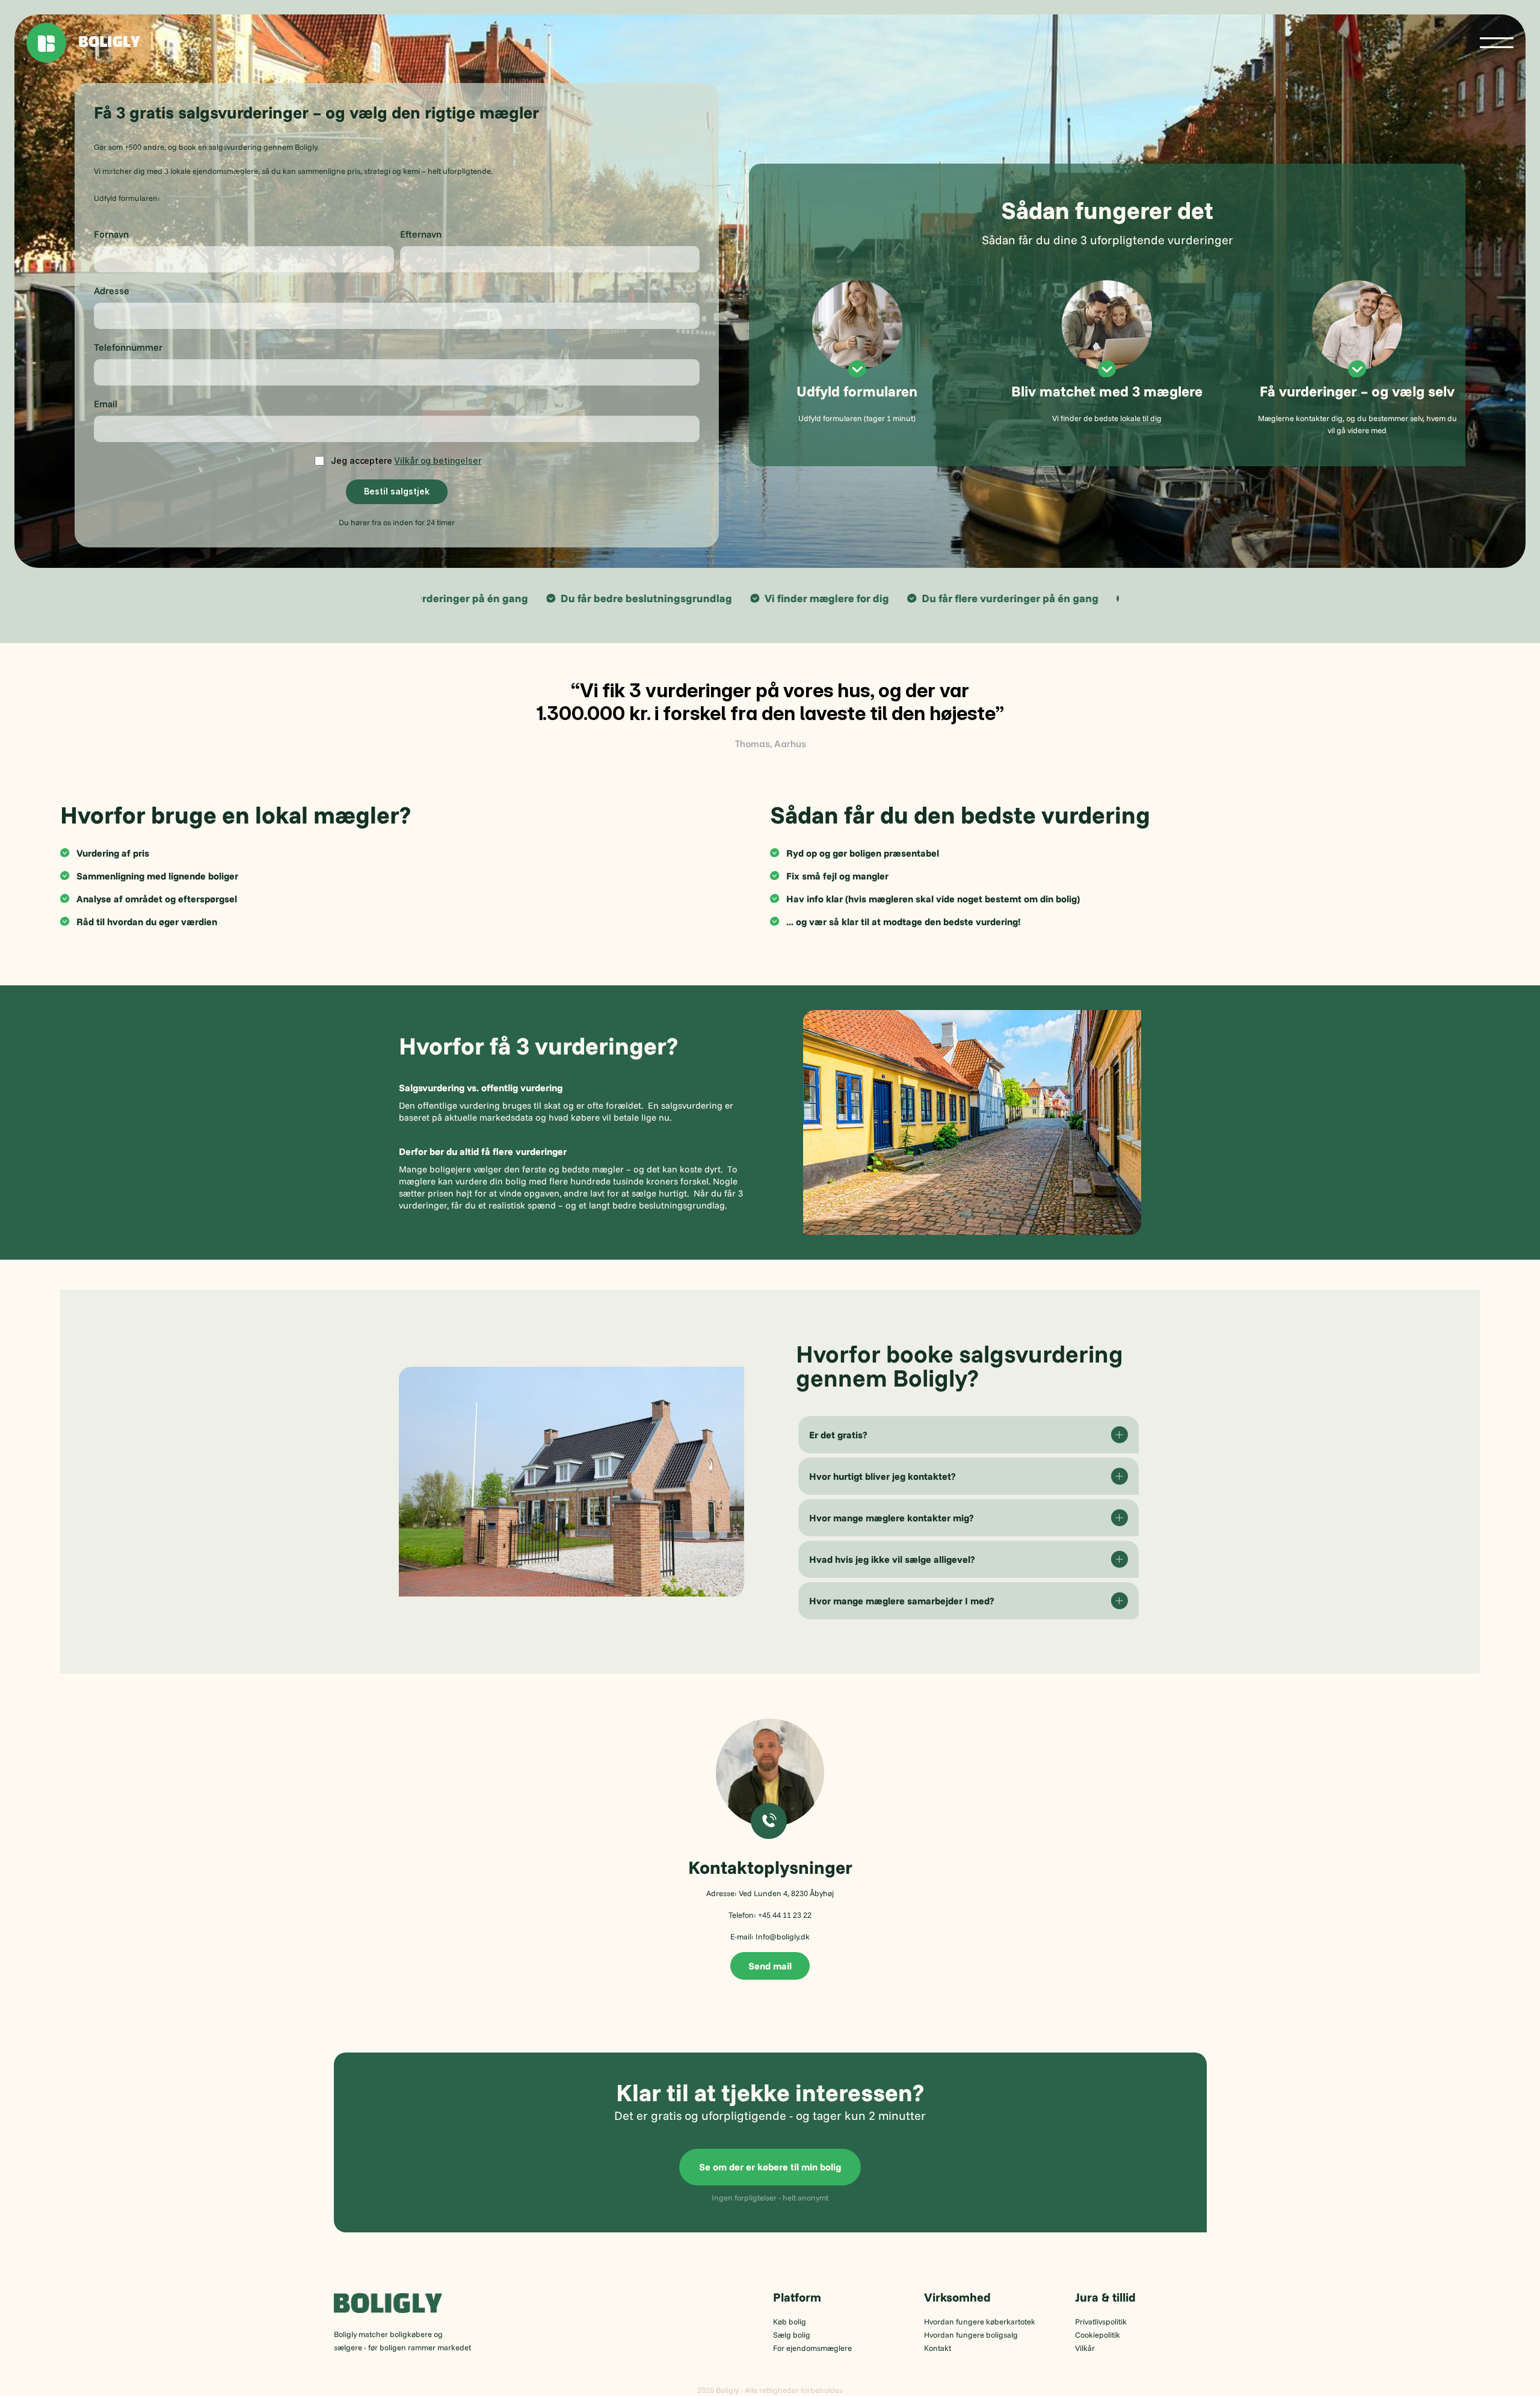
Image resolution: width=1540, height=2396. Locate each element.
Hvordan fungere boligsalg (971, 2335)
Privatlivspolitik (1101, 2321)
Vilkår (1085, 2348)
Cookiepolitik (1098, 2335)
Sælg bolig (792, 2335)
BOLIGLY (109, 43)
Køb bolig (790, 2321)
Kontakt (938, 2348)
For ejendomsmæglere (812, 2348)
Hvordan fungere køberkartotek (980, 2321)
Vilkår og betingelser (437, 460)
